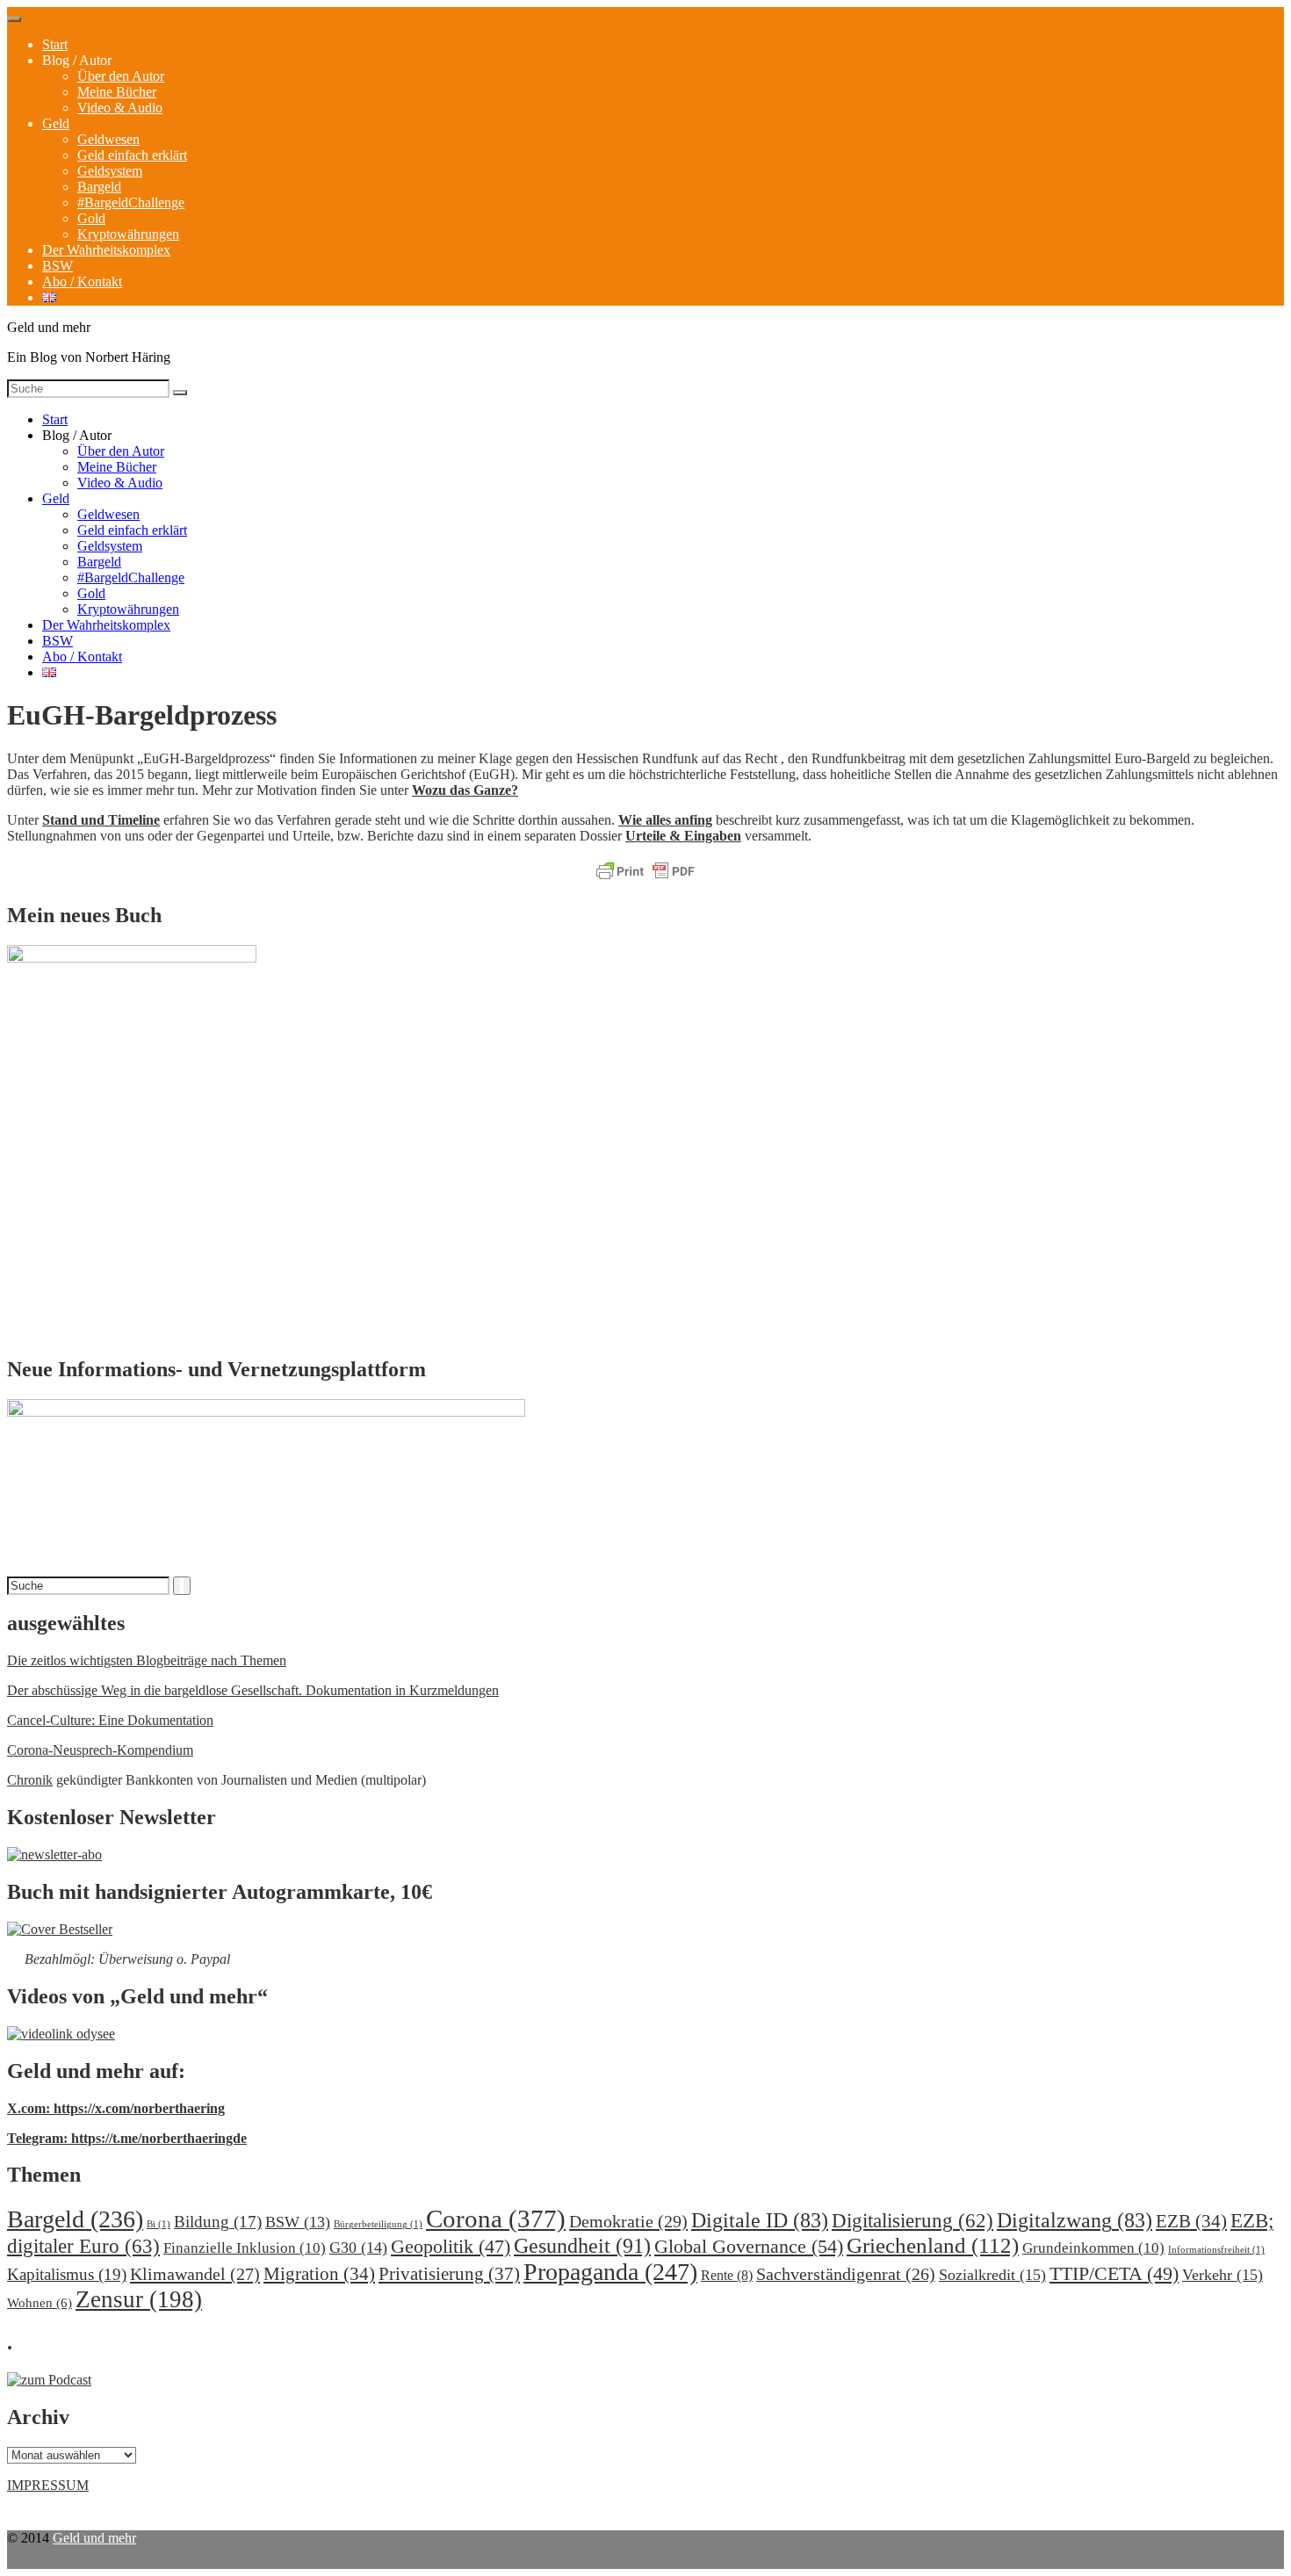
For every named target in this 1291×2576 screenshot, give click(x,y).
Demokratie (628, 2221)
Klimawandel (195, 2274)
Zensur (139, 2299)
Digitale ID (760, 2220)
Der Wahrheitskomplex (106, 250)
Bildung (218, 2222)
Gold (91, 218)
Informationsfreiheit (1216, 2250)
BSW (58, 266)
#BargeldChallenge (131, 202)
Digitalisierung (912, 2221)
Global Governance (749, 2246)
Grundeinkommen (1093, 2248)
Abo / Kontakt (82, 281)
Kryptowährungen (128, 234)
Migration (319, 2274)
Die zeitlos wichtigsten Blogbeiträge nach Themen (147, 1660)
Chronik (30, 1780)
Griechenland (933, 2245)
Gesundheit (582, 2245)
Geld (56, 123)
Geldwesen (108, 139)
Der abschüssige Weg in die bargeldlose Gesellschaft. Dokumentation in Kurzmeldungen (253, 1690)
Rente (727, 2275)
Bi (159, 2224)
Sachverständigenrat (846, 2274)
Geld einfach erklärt (132, 155)
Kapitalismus (67, 2274)
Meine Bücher (117, 92)
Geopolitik (451, 2246)
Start (55, 44)
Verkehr (1222, 2275)
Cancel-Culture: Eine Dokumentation (110, 1720)
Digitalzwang (1075, 2220)
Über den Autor (121, 76)
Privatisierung (449, 2274)
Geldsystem (110, 171)
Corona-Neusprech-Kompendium (100, 1750)
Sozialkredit (992, 2275)
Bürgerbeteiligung (378, 2224)
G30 (358, 2248)
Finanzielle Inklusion (245, 2248)
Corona (496, 2219)
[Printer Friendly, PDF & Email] (645, 872)
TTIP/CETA (1114, 2273)
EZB (1191, 2221)
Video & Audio (120, 108)
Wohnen (40, 2302)
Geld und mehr (94, 2538)
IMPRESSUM (48, 2485)
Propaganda (610, 2272)
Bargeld (99, 187)
